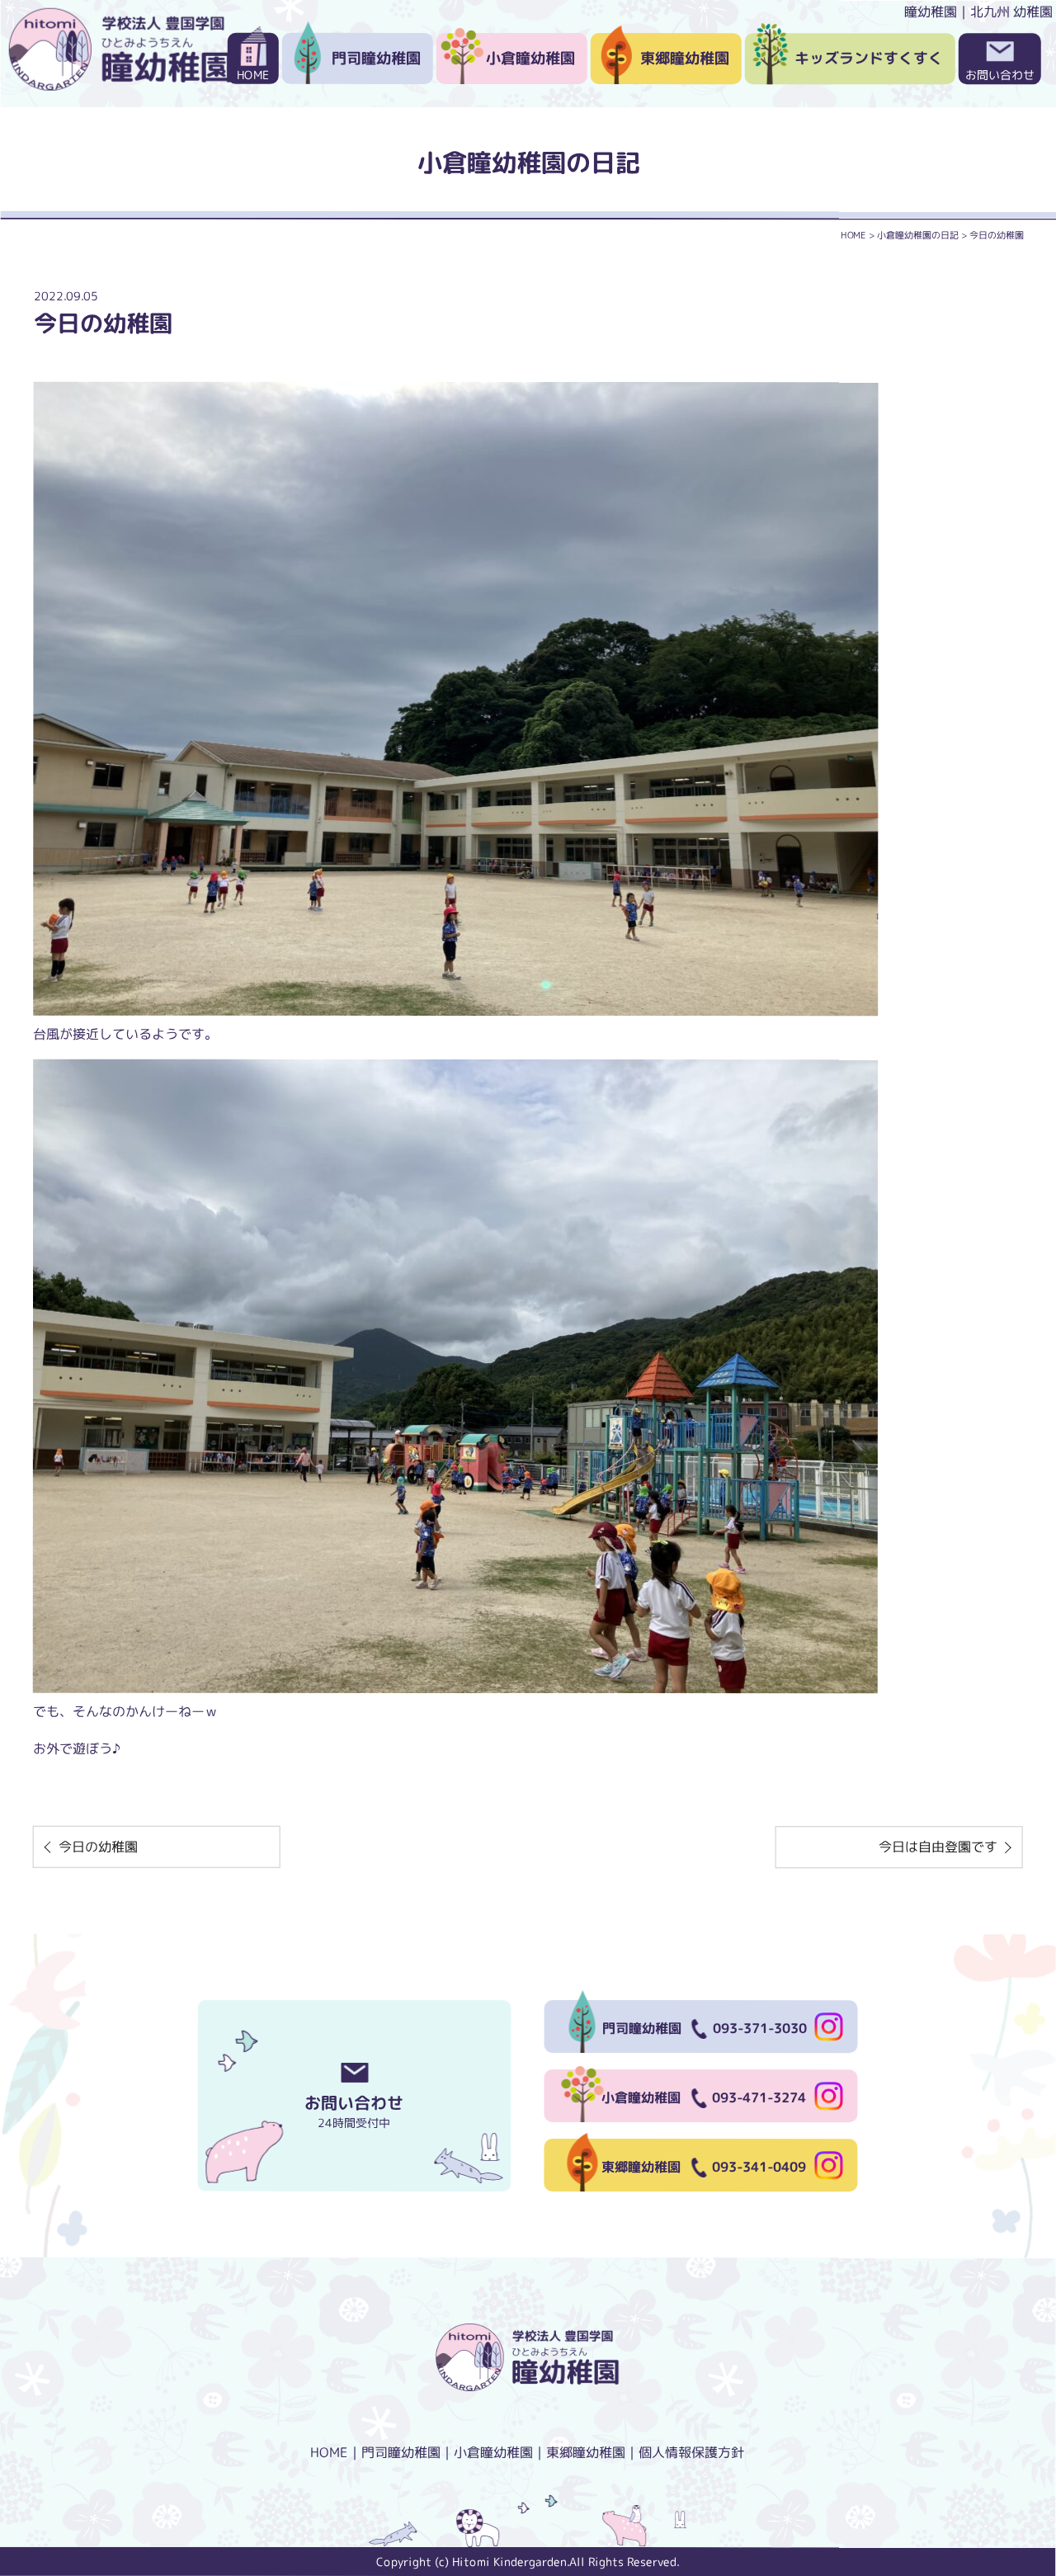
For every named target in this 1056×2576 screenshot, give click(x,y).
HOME (253, 75)
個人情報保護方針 (691, 2452)
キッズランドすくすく (869, 58)
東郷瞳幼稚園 (685, 58)
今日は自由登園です (938, 1847)
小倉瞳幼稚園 (530, 58)
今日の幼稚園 (98, 1847)
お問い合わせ (1000, 75)
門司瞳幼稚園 (376, 58)
